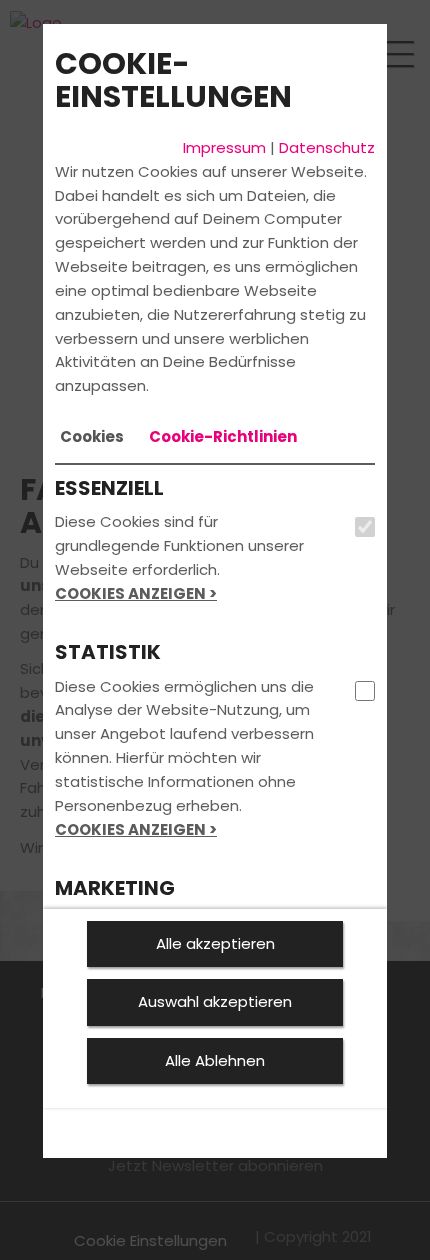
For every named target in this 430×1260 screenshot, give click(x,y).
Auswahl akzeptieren (215, 1001)
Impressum (224, 147)
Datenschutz (327, 147)
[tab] (92, 437)
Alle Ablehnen (215, 1060)
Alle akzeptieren (215, 943)
